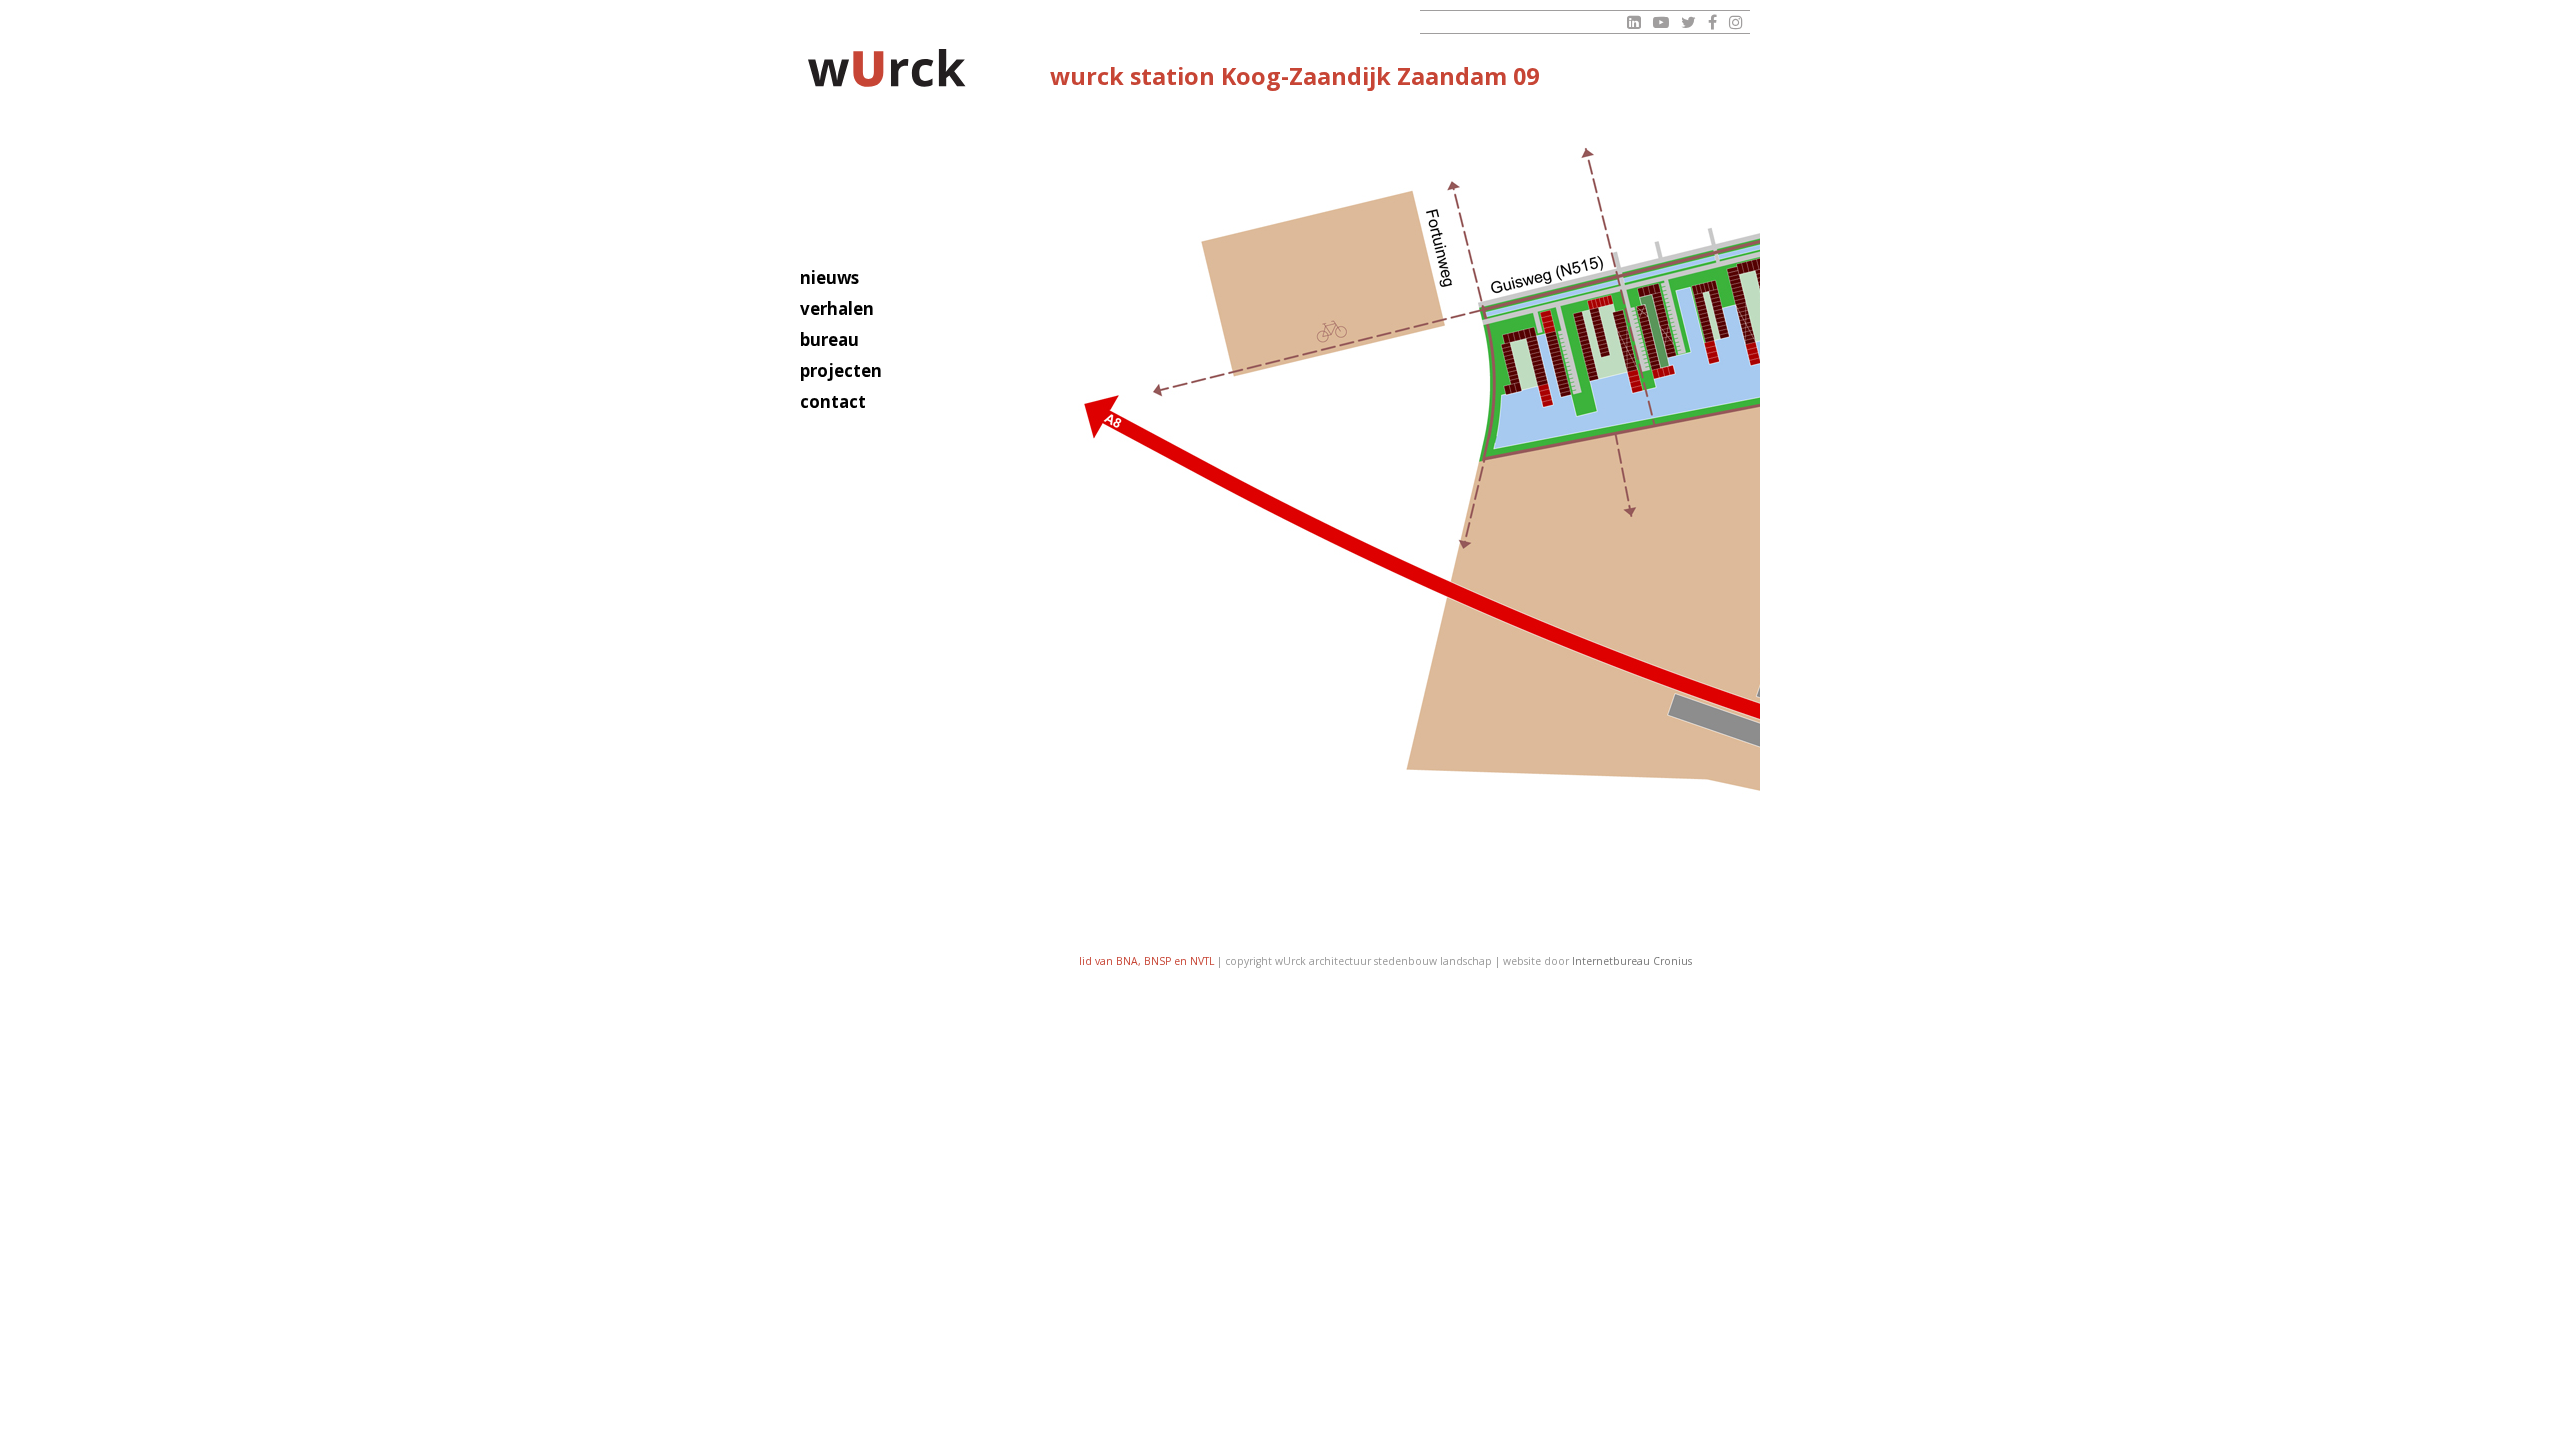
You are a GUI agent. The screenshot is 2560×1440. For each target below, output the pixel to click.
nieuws (829, 277)
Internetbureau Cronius (1632, 961)
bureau (829, 339)
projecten (841, 370)
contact (833, 401)
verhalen (837, 308)
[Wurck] (887, 71)
